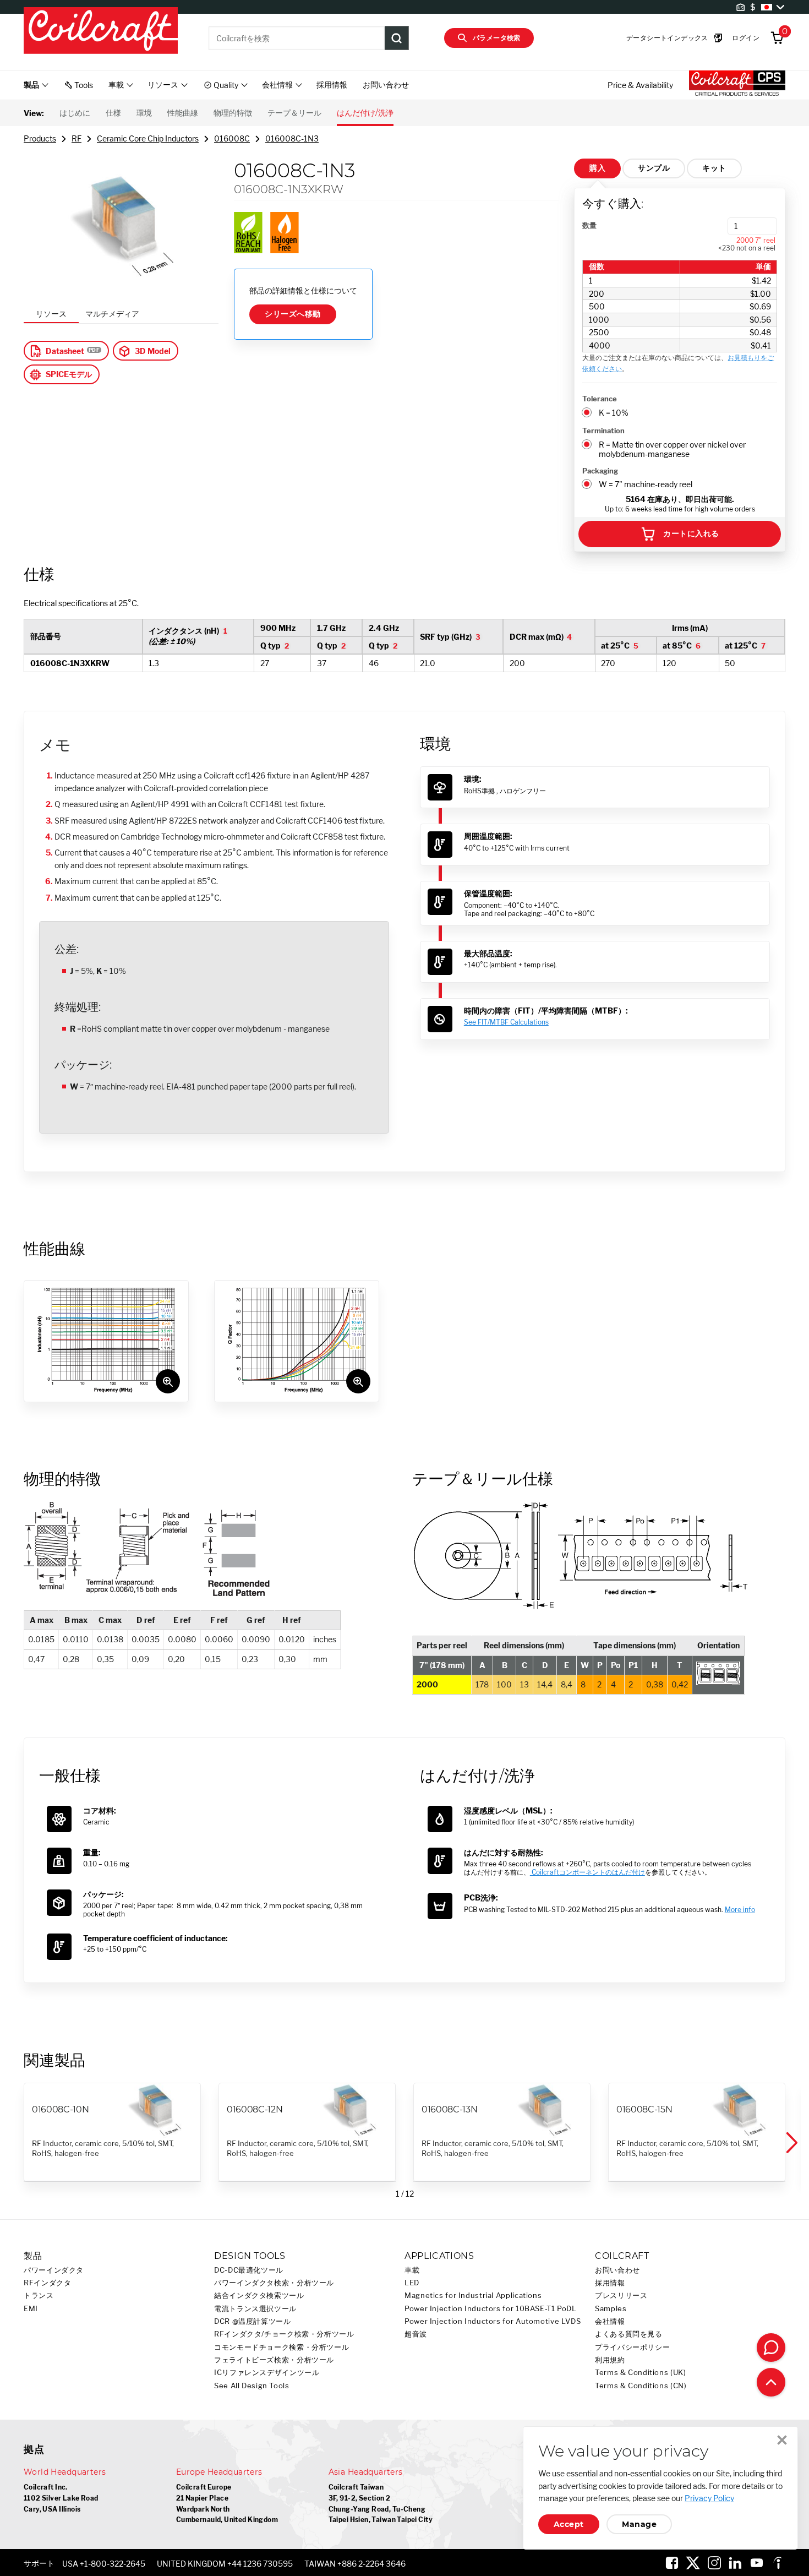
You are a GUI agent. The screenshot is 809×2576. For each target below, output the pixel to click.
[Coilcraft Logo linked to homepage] (101, 31)
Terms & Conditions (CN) (641, 2386)
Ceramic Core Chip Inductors (148, 138)
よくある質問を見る (629, 2334)
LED (412, 2283)
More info (740, 1910)
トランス (39, 2295)
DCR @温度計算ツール (253, 2321)
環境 (144, 113)
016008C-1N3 (292, 138)
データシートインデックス (667, 38)
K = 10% (614, 413)
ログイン (746, 38)
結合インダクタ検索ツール (259, 2295)
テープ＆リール (294, 113)
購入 (597, 168)
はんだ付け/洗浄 (365, 113)
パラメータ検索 (497, 38)
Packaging (600, 471)
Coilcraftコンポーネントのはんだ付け (587, 1872)
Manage (639, 2524)
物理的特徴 (233, 113)
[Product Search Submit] (397, 38)
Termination (603, 431)
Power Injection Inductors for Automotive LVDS (493, 2321)
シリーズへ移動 (293, 314)
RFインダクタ (47, 2283)
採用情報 (332, 85)
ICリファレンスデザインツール (267, 2373)
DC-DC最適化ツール (249, 2270)
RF (76, 138)
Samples (611, 2309)
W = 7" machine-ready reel (646, 484)
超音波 (416, 2334)
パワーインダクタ (54, 2270)
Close (782, 2440)
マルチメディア (112, 314)
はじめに (75, 113)
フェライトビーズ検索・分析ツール (274, 2360)
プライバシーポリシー (632, 2347)
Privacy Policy (709, 2498)
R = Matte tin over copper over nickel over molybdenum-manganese (672, 449)
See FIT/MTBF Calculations (506, 1022)
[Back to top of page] (771, 2382)
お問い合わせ (386, 85)
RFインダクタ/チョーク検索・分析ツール (284, 2334)
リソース (51, 314)
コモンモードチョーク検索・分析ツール (281, 2347)
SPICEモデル (69, 374)
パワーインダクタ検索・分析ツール (274, 2283)
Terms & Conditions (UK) (641, 2373)
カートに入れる (691, 533)
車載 (412, 2270)
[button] (791, 2143)
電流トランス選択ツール (255, 2309)
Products (40, 138)
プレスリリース (621, 2295)
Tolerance (600, 399)
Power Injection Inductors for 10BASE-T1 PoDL (491, 2309)
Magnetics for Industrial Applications (473, 2295)
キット (714, 168)
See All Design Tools (252, 2386)
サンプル (654, 168)
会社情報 (610, 2321)
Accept (569, 2524)
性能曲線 (183, 113)
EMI (31, 2309)
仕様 (113, 113)
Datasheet (65, 351)
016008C (232, 138)
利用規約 (610, 2360)
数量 (589, 225)
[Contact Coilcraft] (771, 2348)
